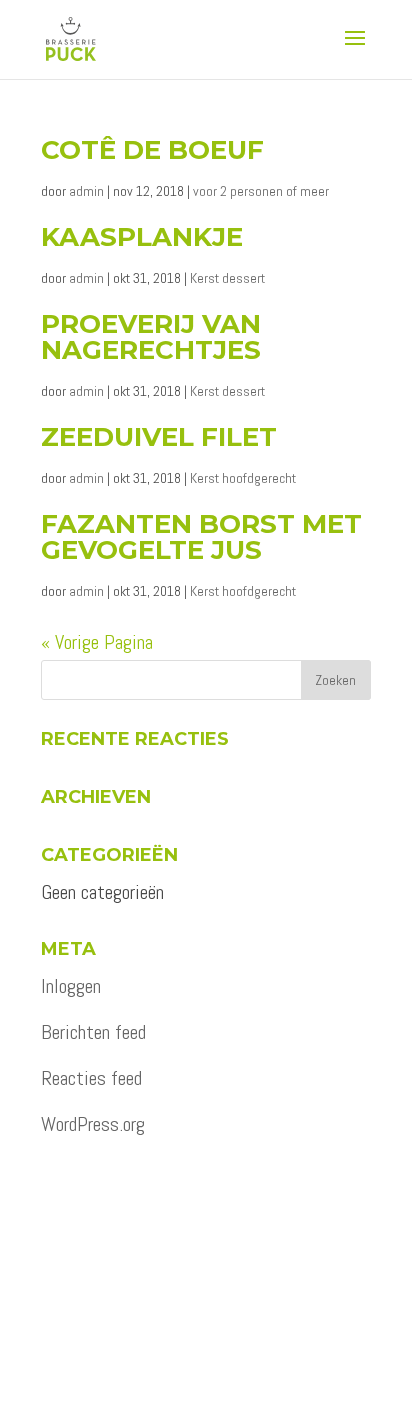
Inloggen (71, 986)
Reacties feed (91, 1078)
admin (86, 191)
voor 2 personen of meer (261, 191)
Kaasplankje (142, 237)
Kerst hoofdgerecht (243, 478)
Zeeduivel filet (159, 437)
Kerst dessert (227, 278)
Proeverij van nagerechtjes (151, 337)
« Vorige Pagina (97, 642)
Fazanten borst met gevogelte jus (201, 537)
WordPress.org (93, 1124)
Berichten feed (93, 1032)
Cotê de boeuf (152, 150)
